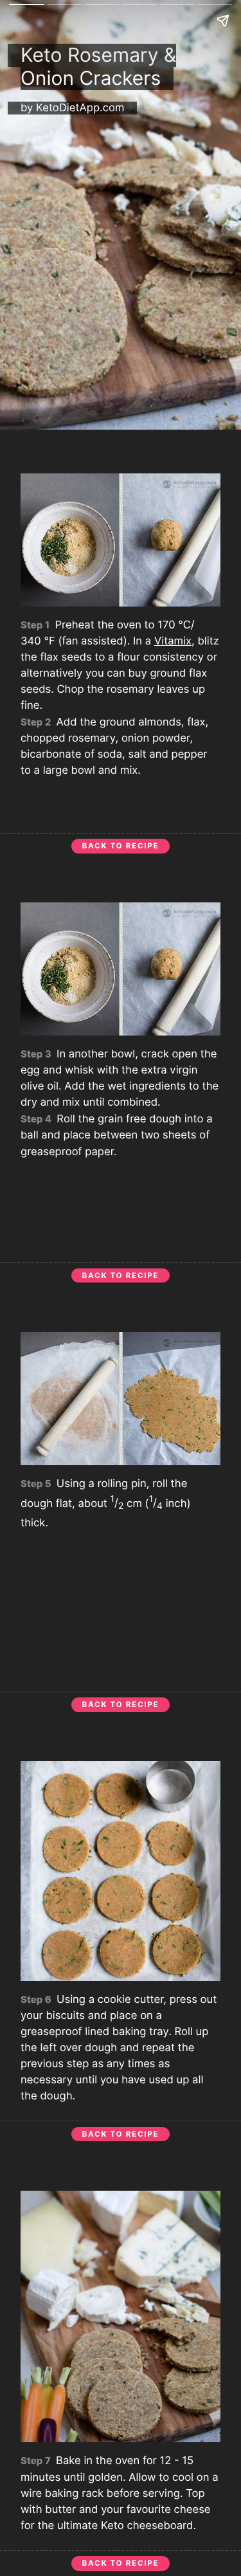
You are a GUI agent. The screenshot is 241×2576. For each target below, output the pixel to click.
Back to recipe (121, 846)
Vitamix (173, 641)
